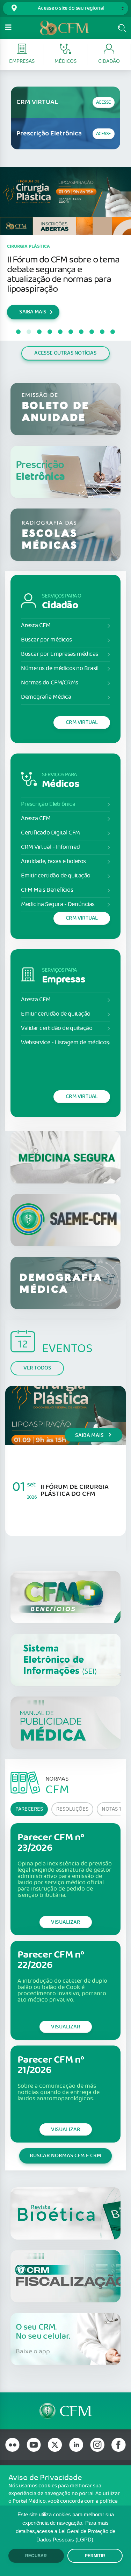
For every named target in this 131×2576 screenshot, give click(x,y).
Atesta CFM (36, 626)
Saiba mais (90, 1435)
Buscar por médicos (46, 640)
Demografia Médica (46, 697)
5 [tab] (60, 332)
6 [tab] (71, 332)
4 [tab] (50, 332)
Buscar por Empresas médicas (60, 654)
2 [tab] (29, 332)
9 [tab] (102, 332)
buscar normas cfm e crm (65, 2156)
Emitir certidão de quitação (56, 876)
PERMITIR (95, 2556)
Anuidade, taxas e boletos (53, 862)
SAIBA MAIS (33, 312)
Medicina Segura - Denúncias (58, 904)
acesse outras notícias (65, 353)
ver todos (37, 1368)
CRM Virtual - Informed (50, 847)
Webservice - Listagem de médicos (65, 1043)
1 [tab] (19, 332)
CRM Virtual (82, 722)
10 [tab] (113, 332)
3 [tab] (39, 332)
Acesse (104, 102)
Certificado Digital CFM (50, 833)
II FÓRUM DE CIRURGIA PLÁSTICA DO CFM (75, 1490)
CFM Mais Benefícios (47, 890)
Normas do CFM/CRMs (50, 683)
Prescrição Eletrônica (48, 804)
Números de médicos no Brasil (60, 669)
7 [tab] (81, 332)
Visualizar (66, 1922)
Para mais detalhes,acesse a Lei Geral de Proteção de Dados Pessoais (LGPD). (65, 2531)
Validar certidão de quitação (57, 1028)
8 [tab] (92, 332)
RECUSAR (36, 2556)
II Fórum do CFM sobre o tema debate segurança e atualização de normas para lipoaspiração (63, 274)
